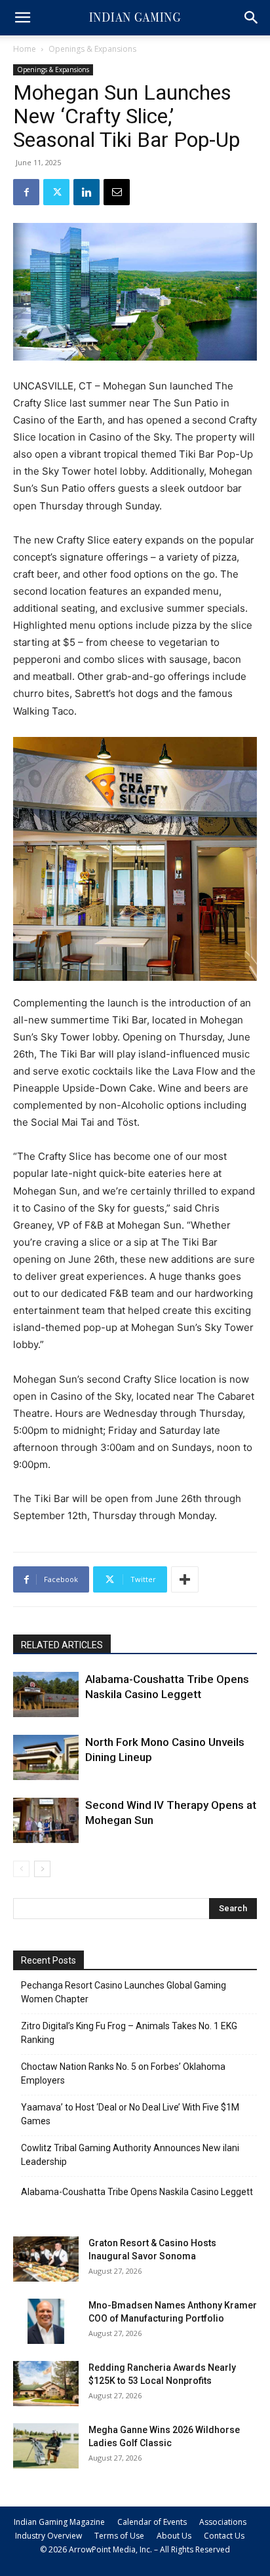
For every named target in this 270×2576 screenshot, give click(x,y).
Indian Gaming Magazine (59, 2522)
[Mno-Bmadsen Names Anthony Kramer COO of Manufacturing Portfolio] (46, 2321)
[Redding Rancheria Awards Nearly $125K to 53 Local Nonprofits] (46, 2384)
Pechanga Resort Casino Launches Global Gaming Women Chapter (124, 1992)
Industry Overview (48, 2536)
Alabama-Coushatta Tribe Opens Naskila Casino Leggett (137, 2192)
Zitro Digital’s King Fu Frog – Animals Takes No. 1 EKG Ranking (129, 2033)
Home (25, 49)
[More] (185, 1579)
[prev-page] (21, 1869)
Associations (223, 2522)
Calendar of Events (152, 2522)
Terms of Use (119, 2536)
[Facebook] (26, 192)
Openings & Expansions (92, 49)
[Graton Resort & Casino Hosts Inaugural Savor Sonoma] (46, 2259)
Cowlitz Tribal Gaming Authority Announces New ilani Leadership (130, 2155)
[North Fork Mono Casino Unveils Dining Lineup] (46, 1757)
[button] (22, 18)
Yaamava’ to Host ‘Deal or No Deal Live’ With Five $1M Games (130, 2114)
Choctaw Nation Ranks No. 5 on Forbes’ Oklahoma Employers (123, 2073)
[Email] (117, 192)
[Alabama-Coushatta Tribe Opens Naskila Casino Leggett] (46, 1694)
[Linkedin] (87, 192)
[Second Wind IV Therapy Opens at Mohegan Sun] (46, 1820)
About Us (174, 2536)
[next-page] (42, 1869)
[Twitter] (56, 192)
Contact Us (224, 2536)
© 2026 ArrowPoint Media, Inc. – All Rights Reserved (135, 2549)
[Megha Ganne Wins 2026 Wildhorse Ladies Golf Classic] (46, 2446)
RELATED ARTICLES (62, 1645)
